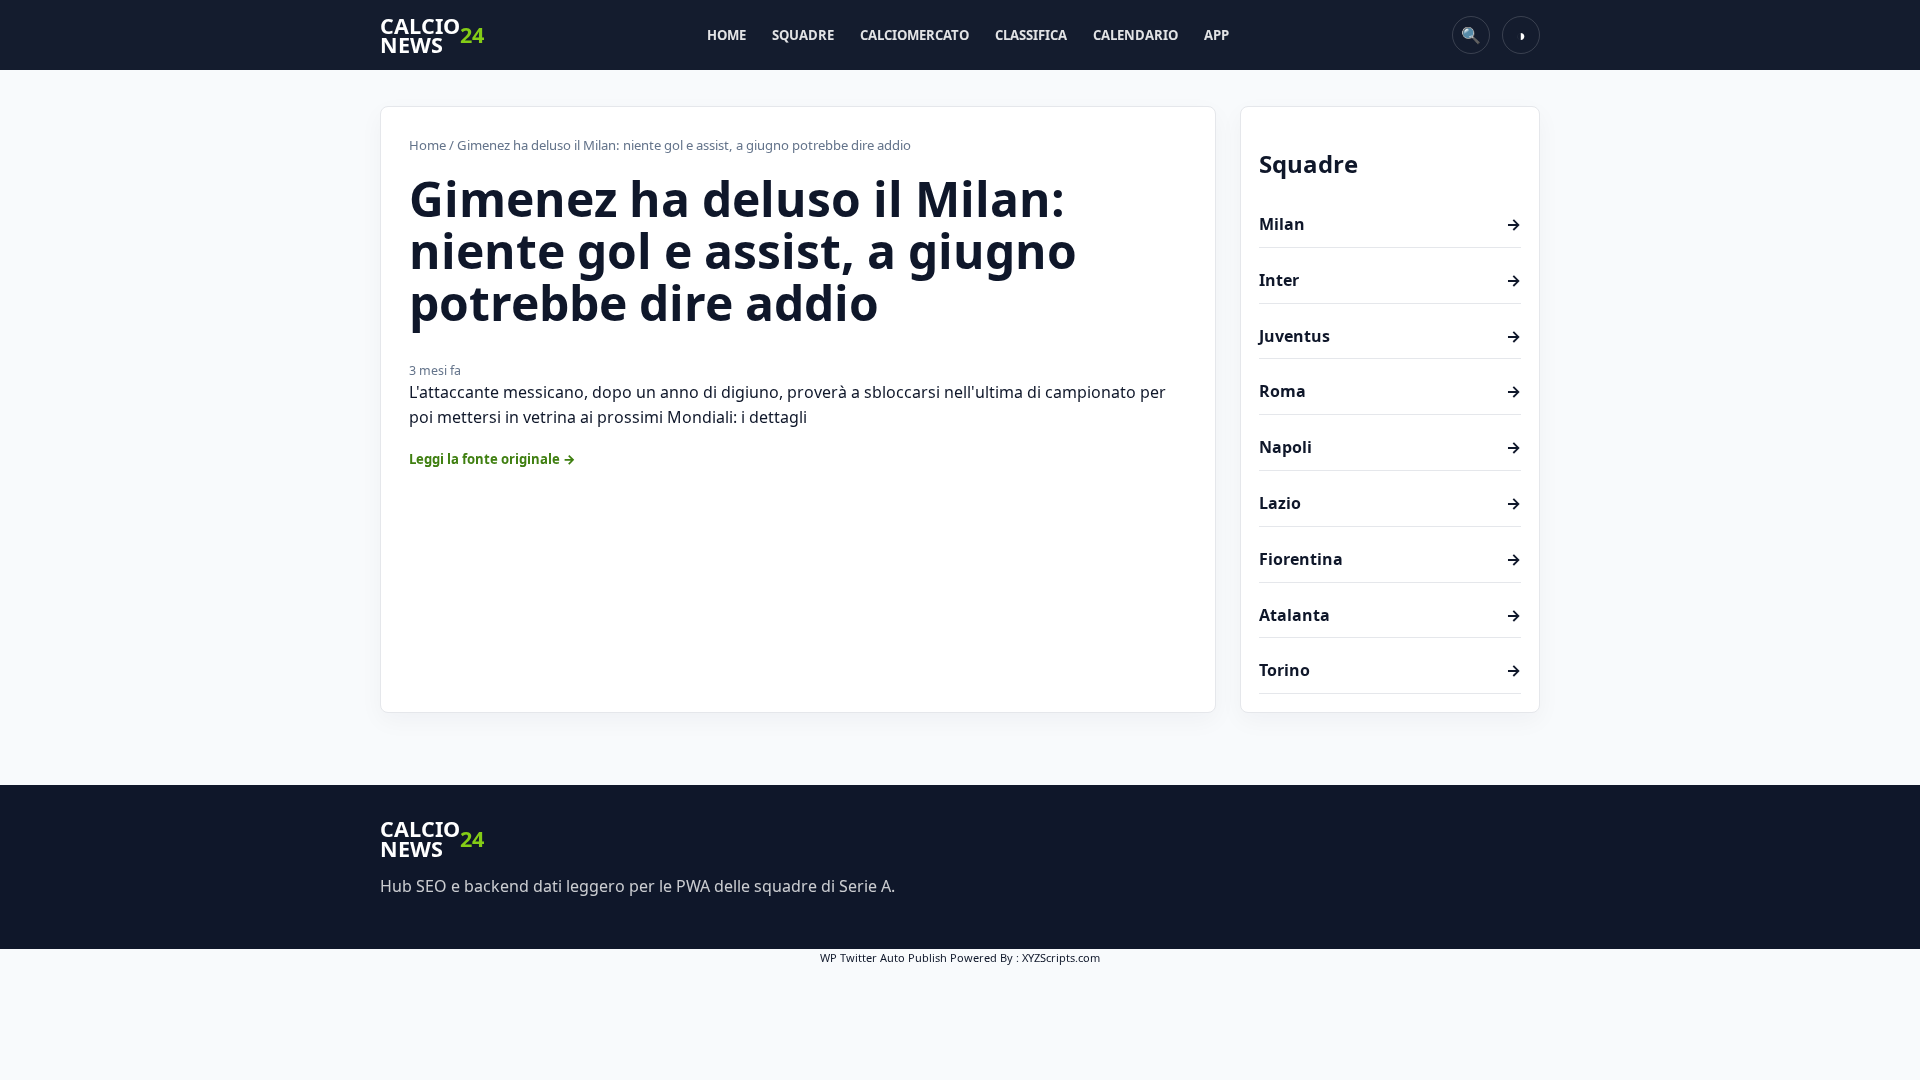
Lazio (1390, 503)
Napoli (1390, 447)
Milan (1390, 224)
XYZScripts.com (1061, 957)
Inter (1390, 280)
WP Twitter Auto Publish (883, 957)
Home (726, 35)
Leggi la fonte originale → (492, 459)
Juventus (1390, 336)
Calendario (1135, 35)
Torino (1390, 670)
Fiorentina (1390, 559)
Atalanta (1390, 615)
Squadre (803, 35)
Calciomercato (914, 35)
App (1216, 35)
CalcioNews (432, 35)
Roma (1390, 391)
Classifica (1031, 35)
